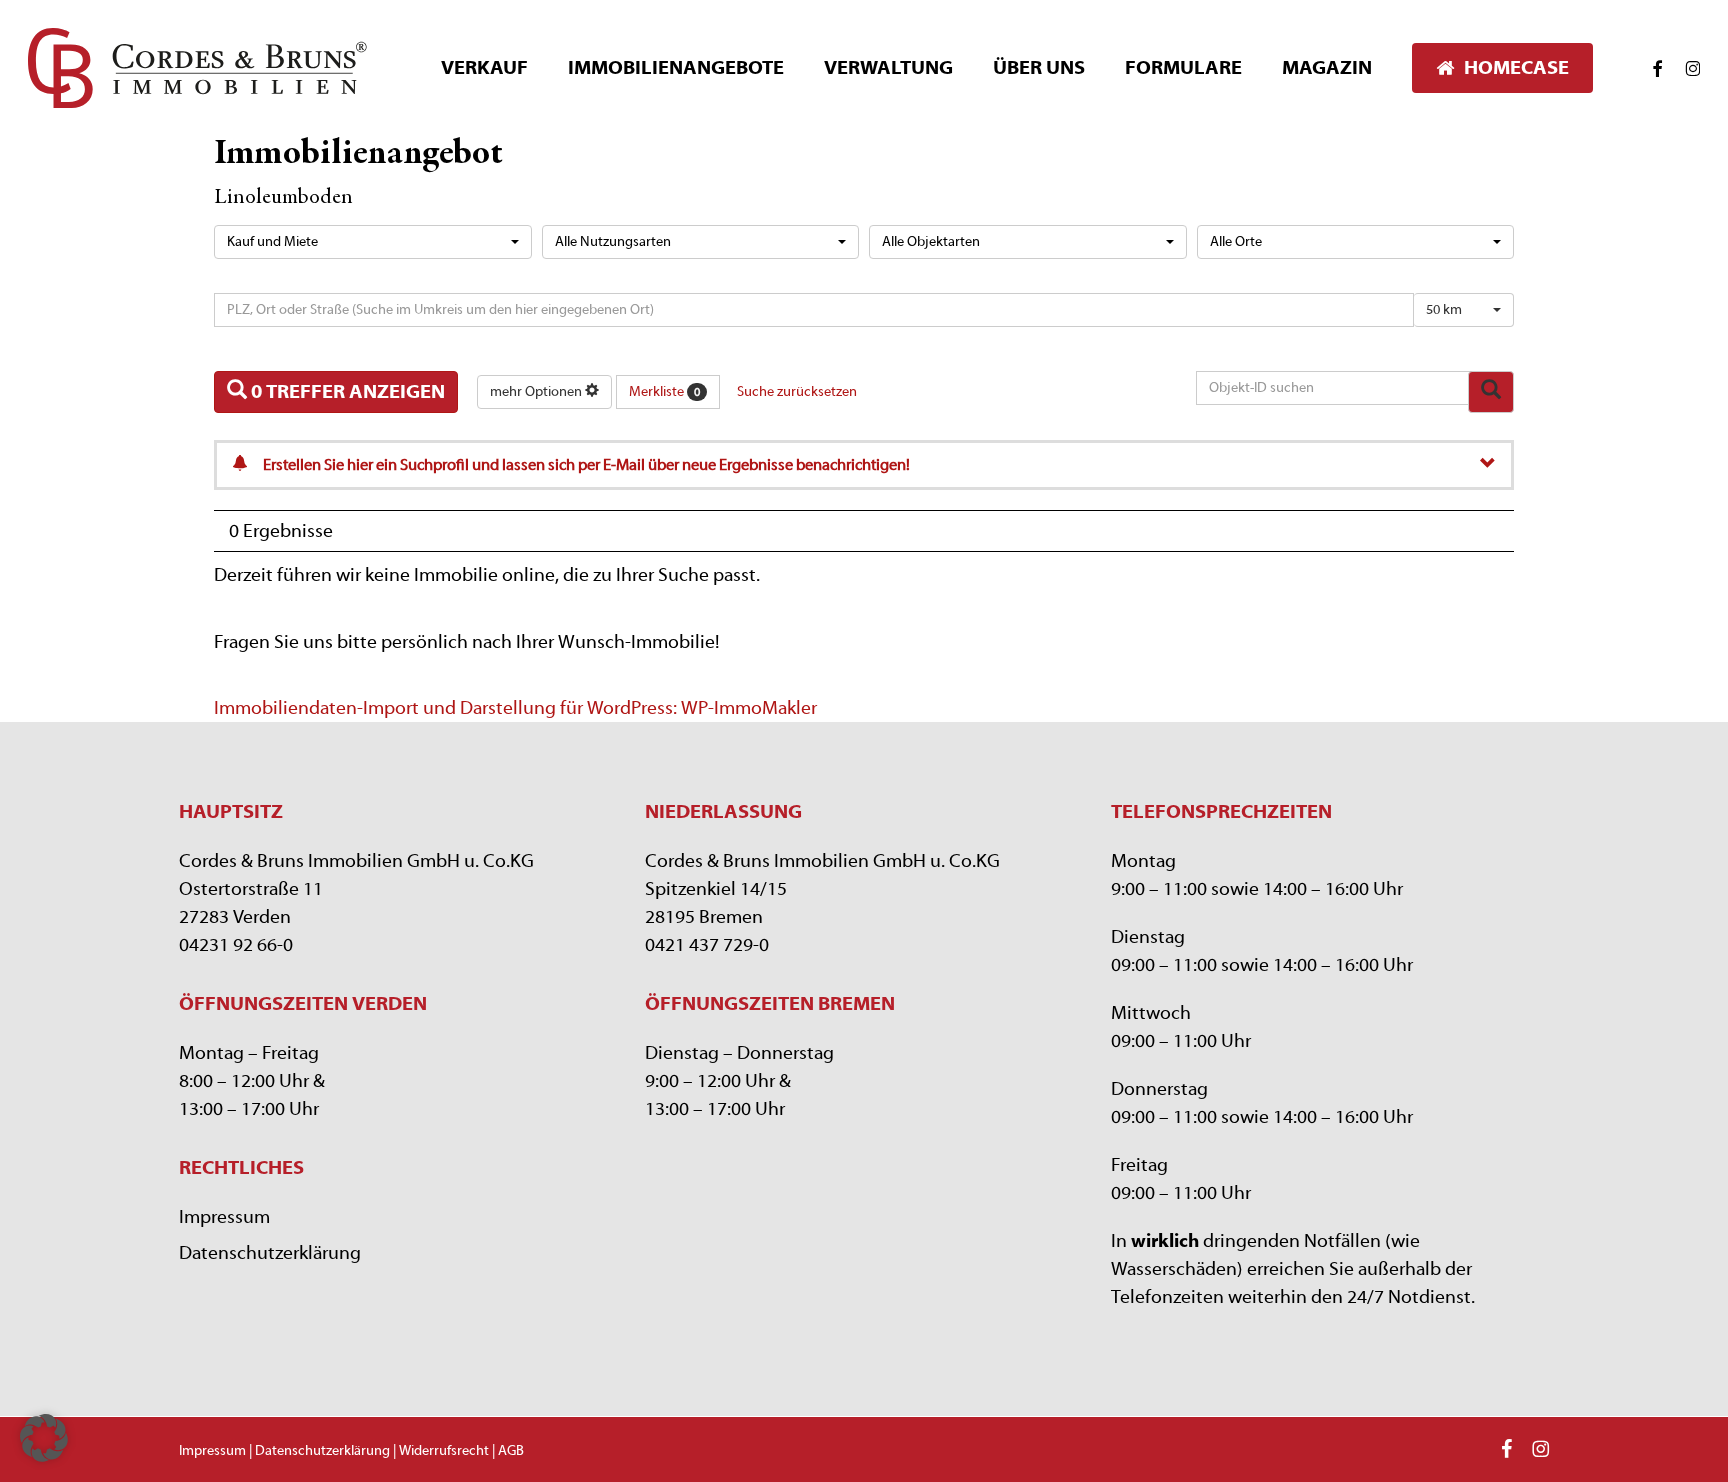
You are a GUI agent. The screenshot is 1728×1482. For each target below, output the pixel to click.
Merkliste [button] (664, 392)
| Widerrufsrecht (439, 1451)
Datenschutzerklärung (270, 1253)
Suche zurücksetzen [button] (797, 392)
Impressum (224, 1217)
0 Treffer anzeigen (346, 391)
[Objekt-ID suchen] (1491, 392)
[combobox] (373, 242)
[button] (44, 1438)
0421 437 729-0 (707, 945)
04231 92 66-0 (236, 945)
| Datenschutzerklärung (319, 1451)
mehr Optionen (537, 392)
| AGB (506, 1451)
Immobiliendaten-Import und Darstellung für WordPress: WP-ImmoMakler (515, 708)
